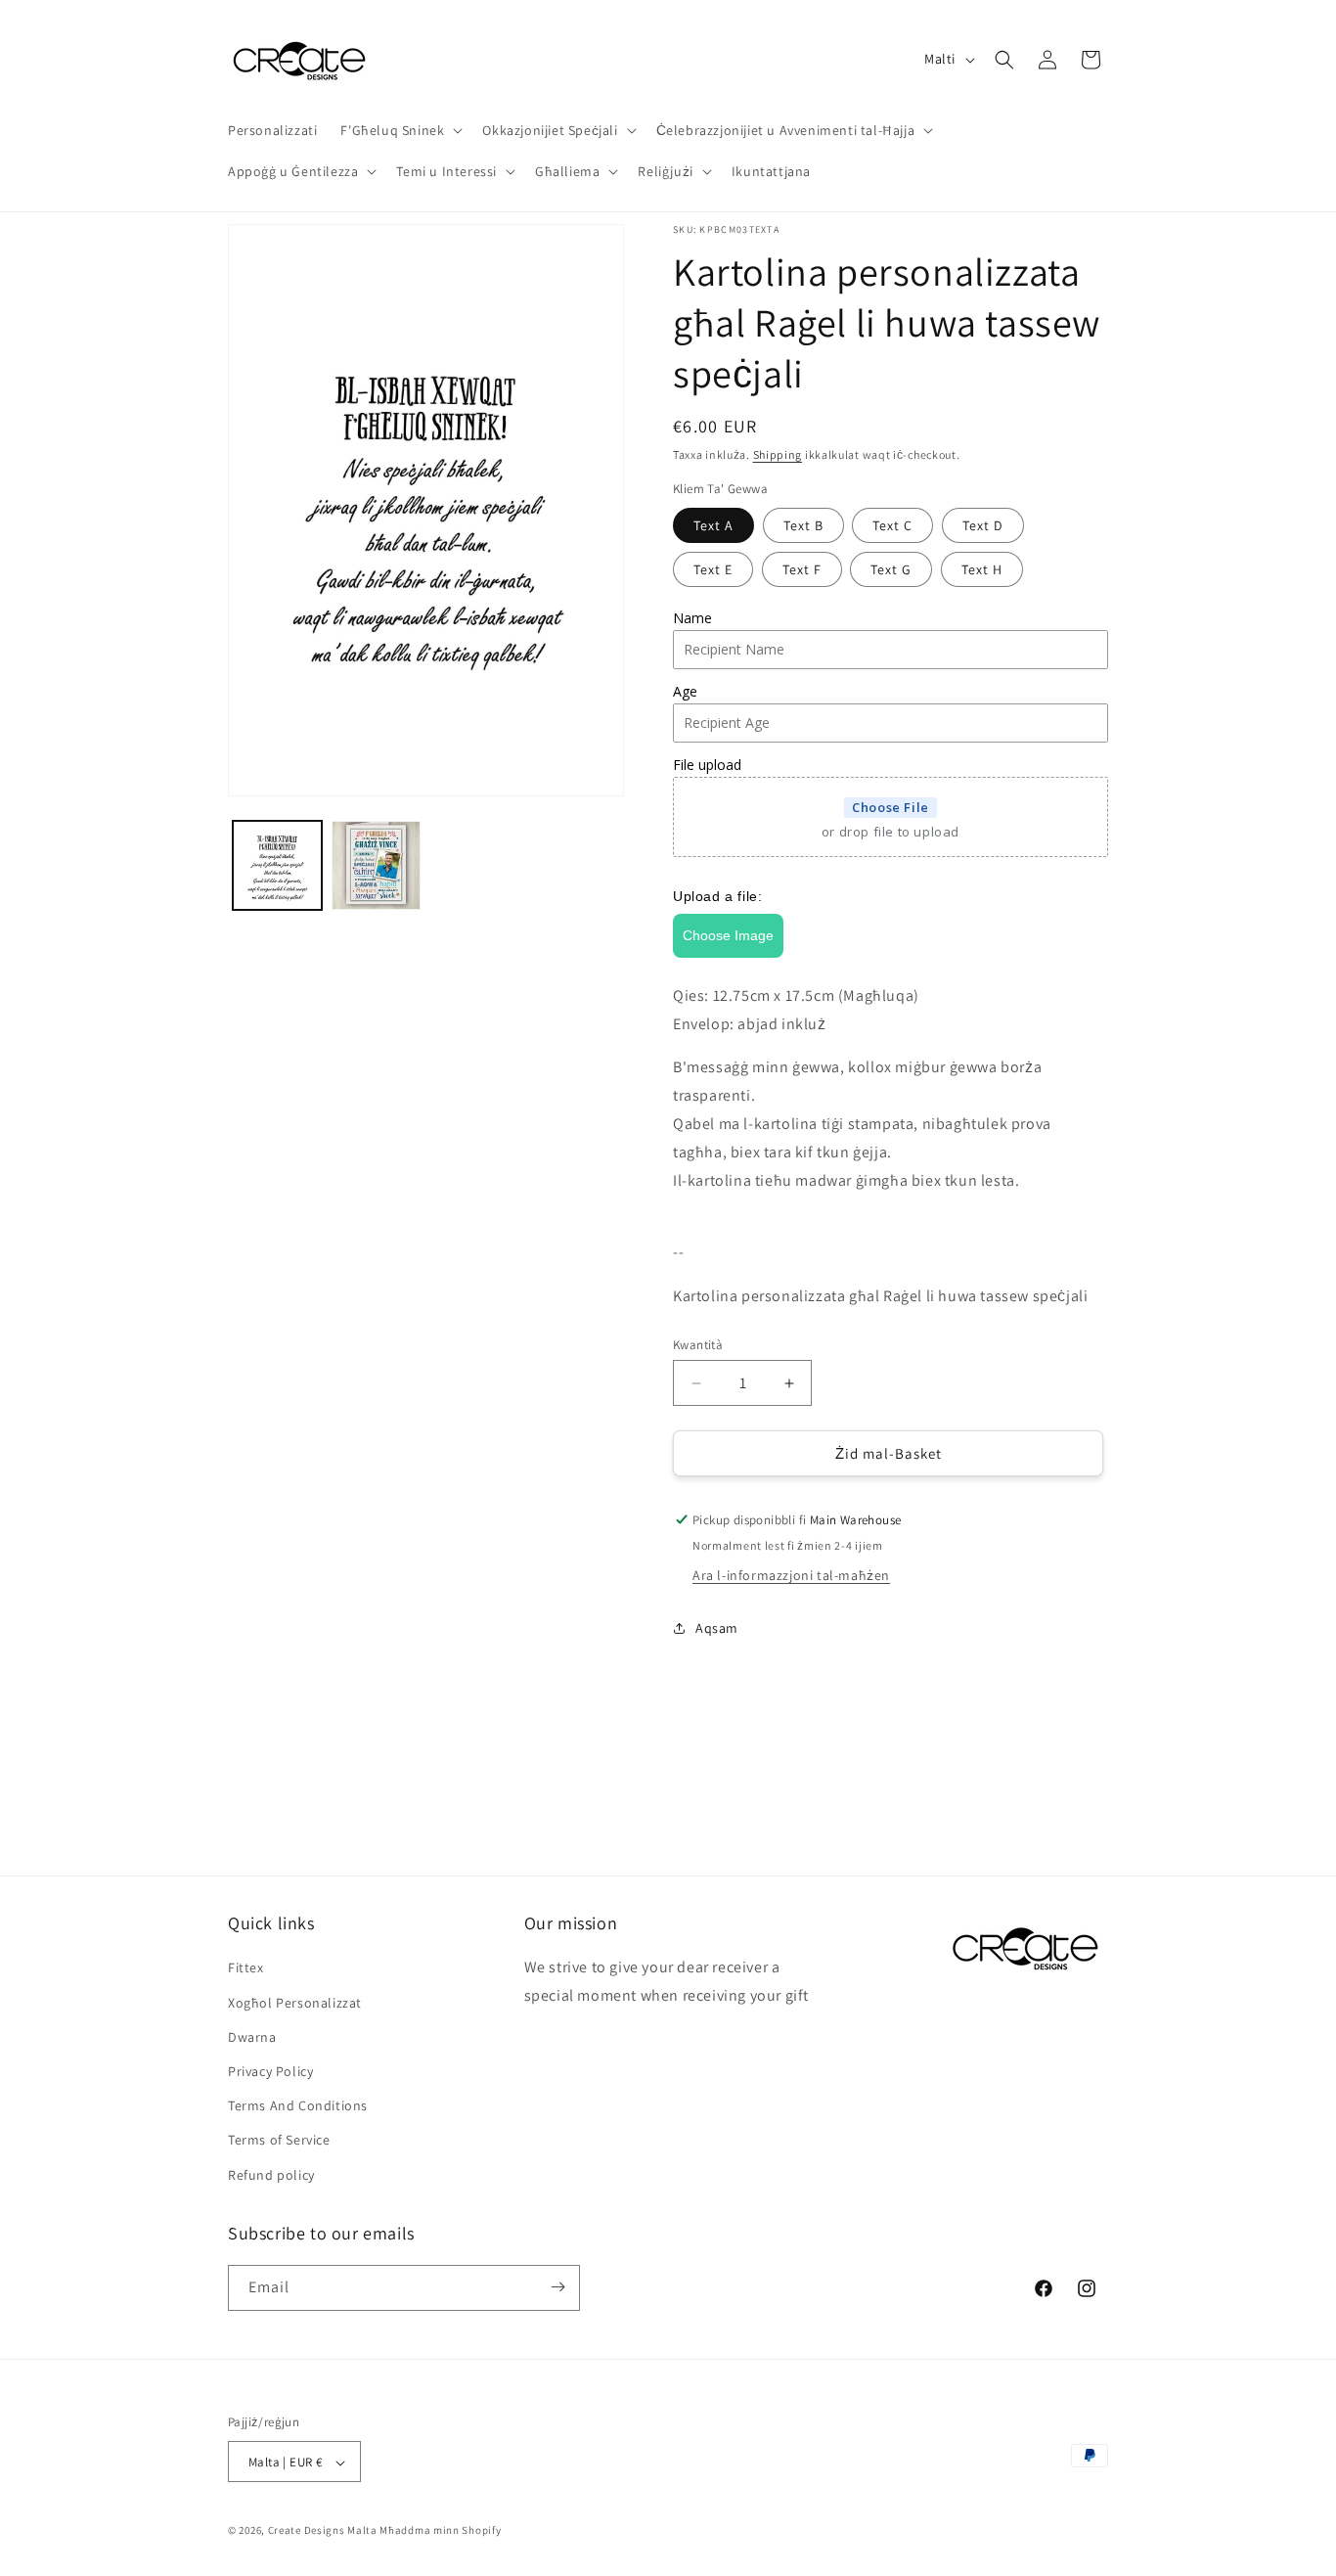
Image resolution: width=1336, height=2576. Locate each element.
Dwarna (252, 2037)
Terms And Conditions (298, 2105)
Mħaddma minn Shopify (440, 2531)
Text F (802, 569)
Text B (803, 525)
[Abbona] (557, 2287)
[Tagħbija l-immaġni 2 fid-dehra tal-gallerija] (376, 865)
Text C (892, 525)
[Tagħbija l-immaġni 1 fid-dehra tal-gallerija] (277, 865)
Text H (982, 569)
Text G (891, 569)
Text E (713, 569)
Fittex (246, 1968)
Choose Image (728, 935)
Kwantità (698, 1345)
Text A (713, 525)
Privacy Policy (270, 2071)
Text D (983, 525)
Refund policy (271, 2175)
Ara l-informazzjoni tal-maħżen (791, 1575)
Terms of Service (279, 2141)
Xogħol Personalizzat (295, 2003)
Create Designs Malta (324, 2531)
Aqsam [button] (717, 1628)
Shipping (778, 454)
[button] (400, 130)
